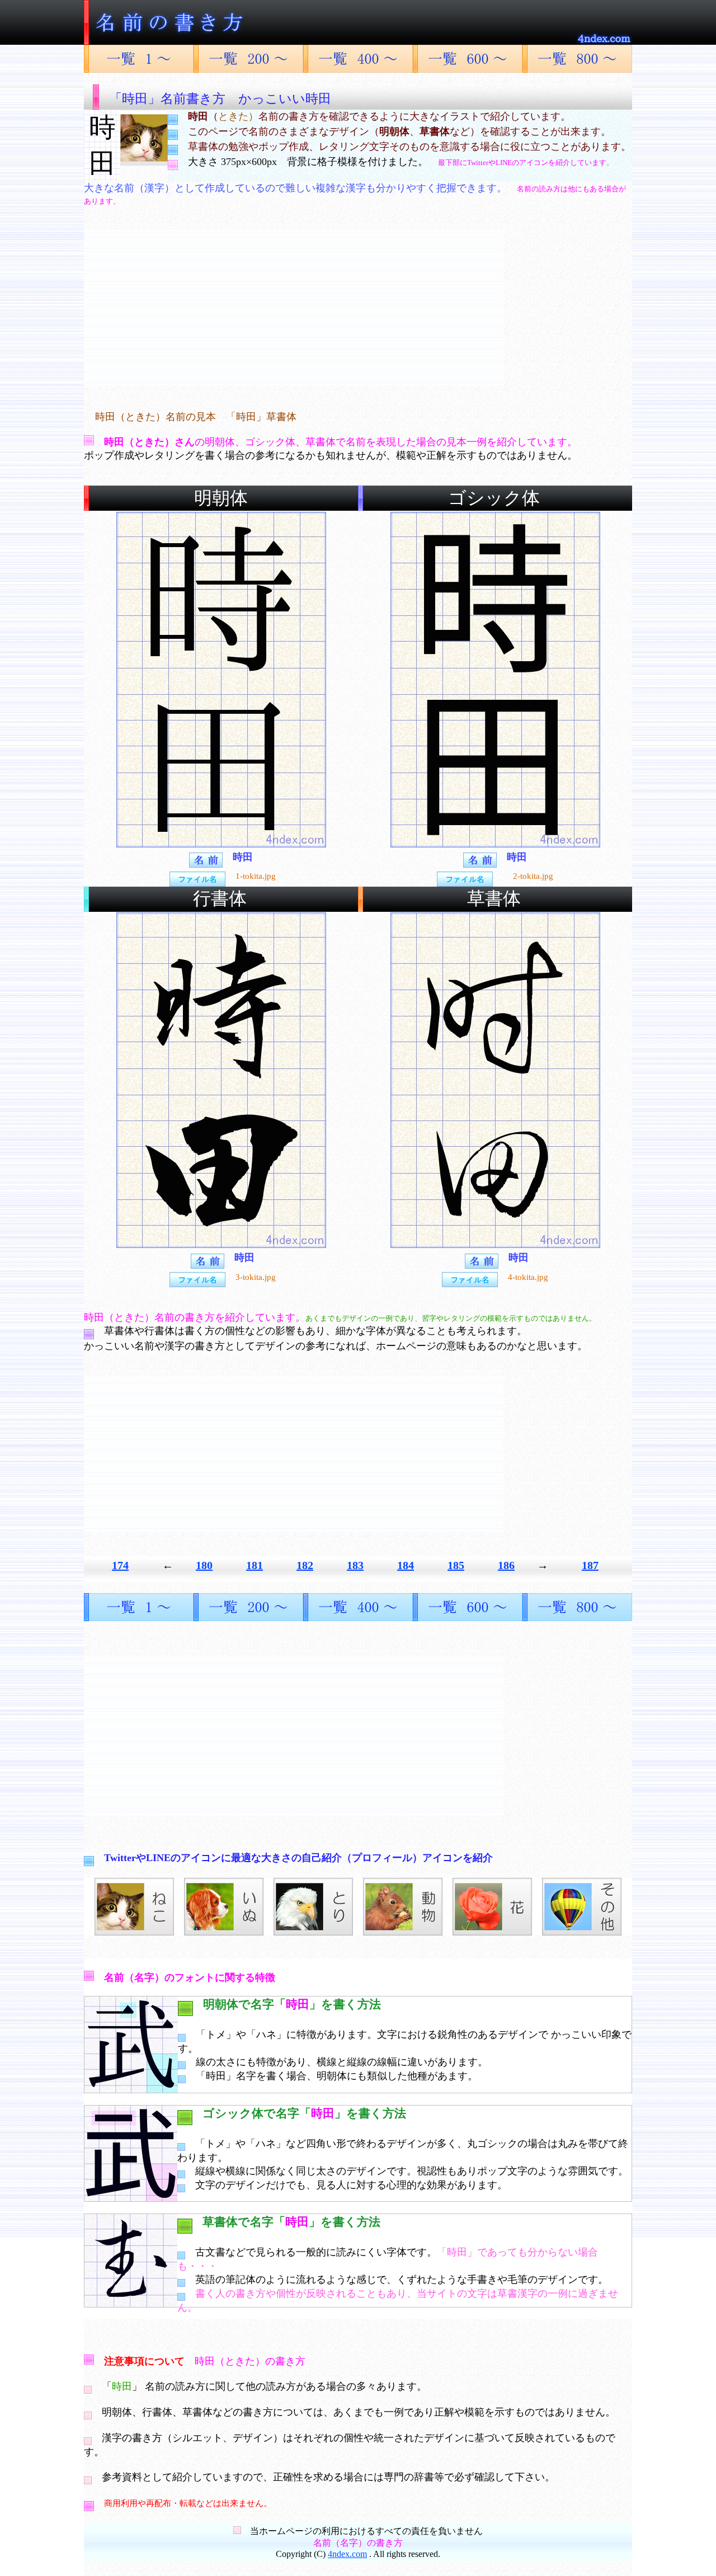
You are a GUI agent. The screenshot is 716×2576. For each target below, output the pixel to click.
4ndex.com (347, 2554)
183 (355, 1565)
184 (406, 1565)
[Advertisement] (294, 308)
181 (255, 1565)
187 (590, 1565)
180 (204, 1565)
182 (305, 1565)
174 (120, 1565)
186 (506, 1565)
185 (456, 1565)
